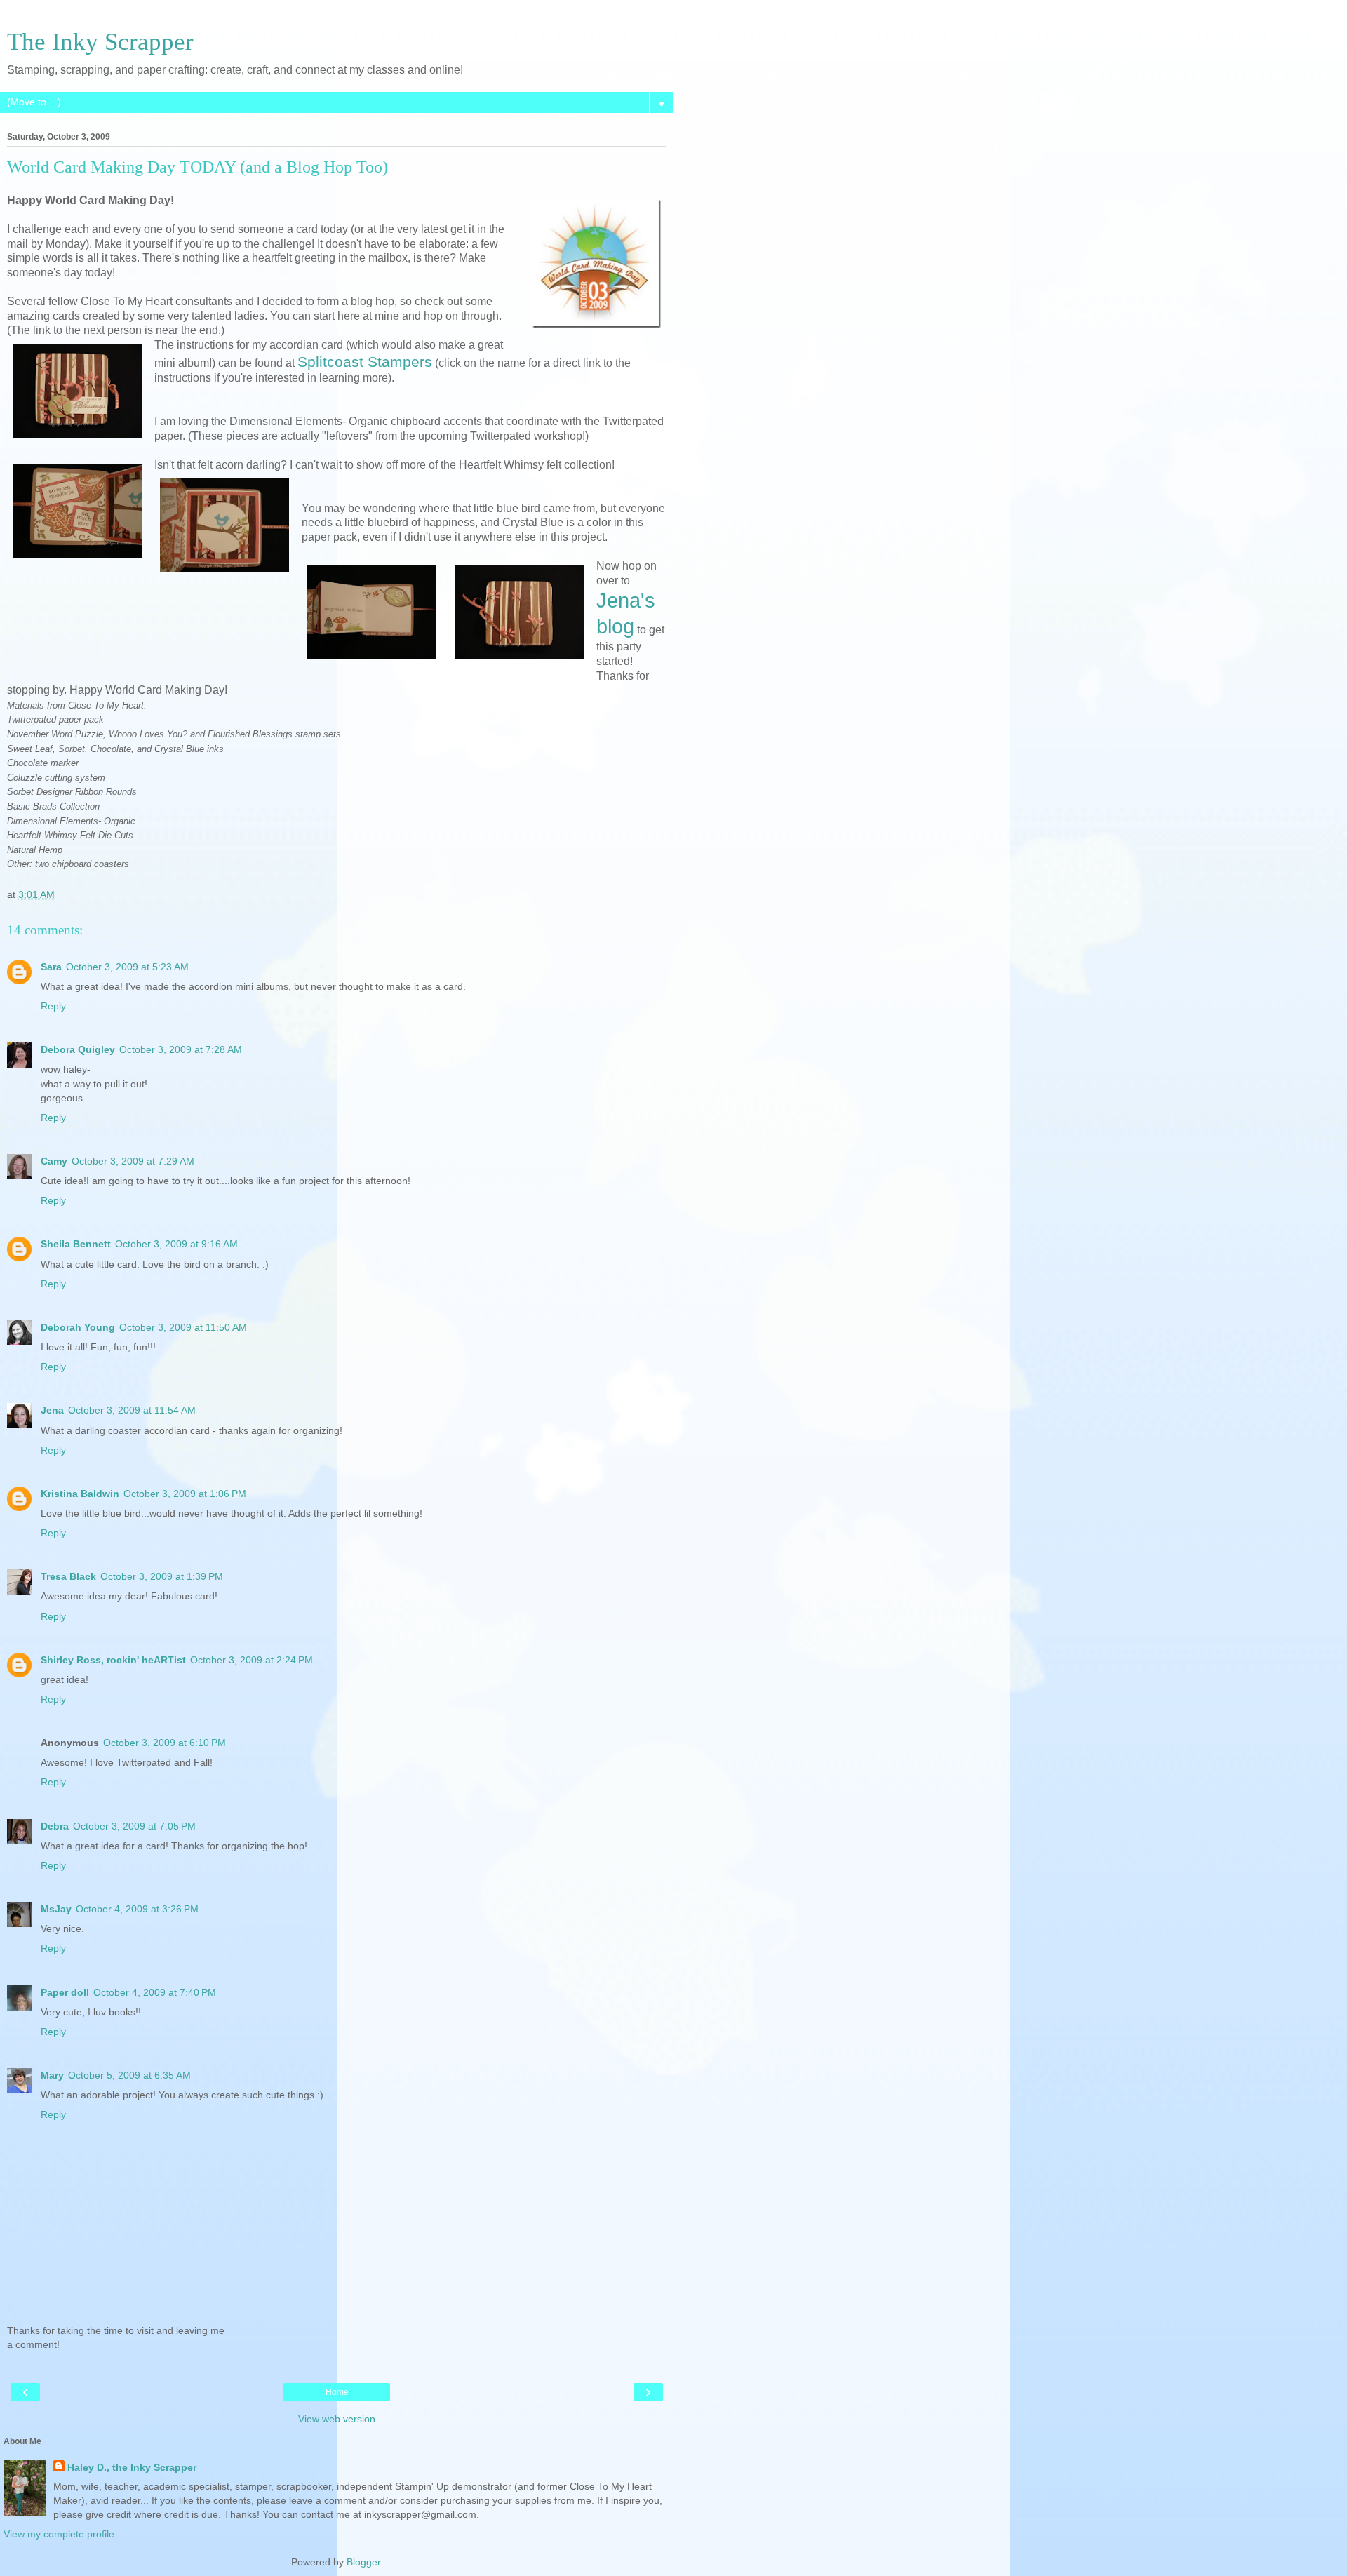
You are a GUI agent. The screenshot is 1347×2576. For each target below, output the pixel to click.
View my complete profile (59, 2534)
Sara (51, 967)
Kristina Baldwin (80, 1494)
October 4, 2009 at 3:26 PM (137, 1909)
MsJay (56, 1909)
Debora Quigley (78, 1049)
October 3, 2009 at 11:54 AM (132, 1410)
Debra (55, 1826)
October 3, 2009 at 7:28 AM (181, 1049)
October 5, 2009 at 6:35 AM (129, 2075)
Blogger (363, 2562)
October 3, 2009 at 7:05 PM (134, 1826)
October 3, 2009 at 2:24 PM (252, 1660)
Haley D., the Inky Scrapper (132, 2467)
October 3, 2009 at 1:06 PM (185, 1494)
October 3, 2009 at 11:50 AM (183, 1327)
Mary (52, 2075)
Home (337, 2392)
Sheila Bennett (76, 1244)
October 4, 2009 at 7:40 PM (155, 1992)
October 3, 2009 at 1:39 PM (162, 1576)
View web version (337, 2419)
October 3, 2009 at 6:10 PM (165, 1743)
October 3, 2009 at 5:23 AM (127, 967)
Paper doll (65, 1992)
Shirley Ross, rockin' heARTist (113, 1660)
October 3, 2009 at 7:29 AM (133, 1161)
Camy (54, 1161)
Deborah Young (78, 1327)
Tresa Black (68, 1576)
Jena (52, 1410)
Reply (53, 1006)
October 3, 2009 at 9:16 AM (176, 1244)
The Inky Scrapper (100, 41)
